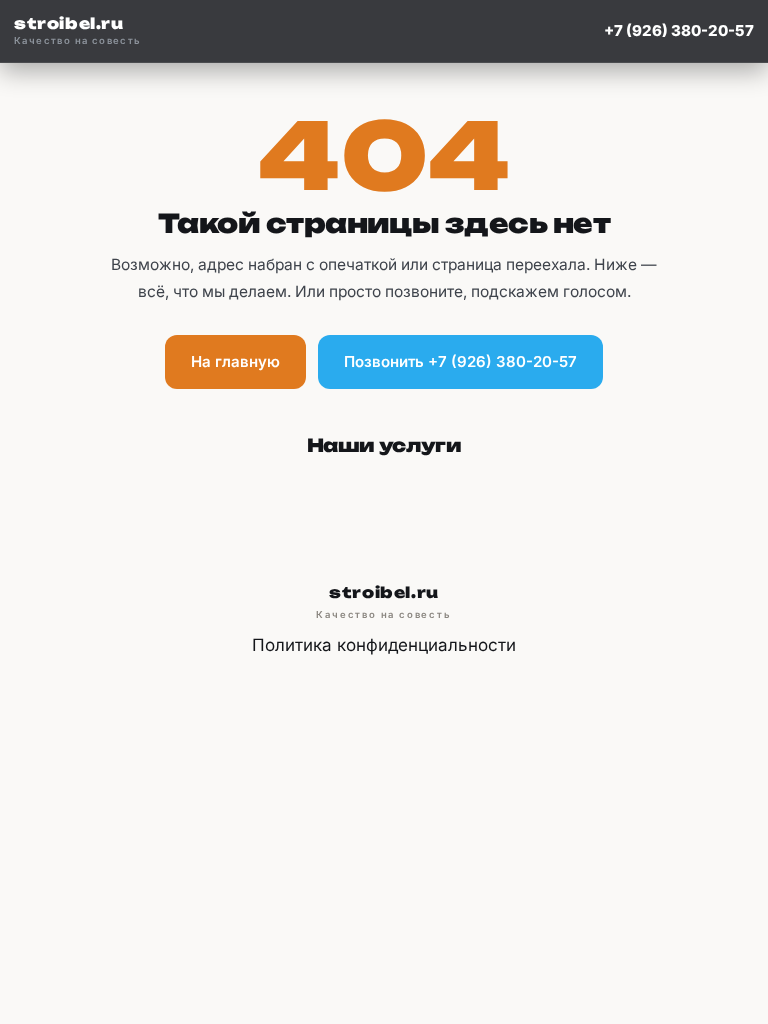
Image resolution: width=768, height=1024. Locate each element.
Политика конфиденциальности (384, 645)
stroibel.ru (78, 31)
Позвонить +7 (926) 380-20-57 (460, 361)
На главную (235, 361)
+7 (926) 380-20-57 (679, 30)
